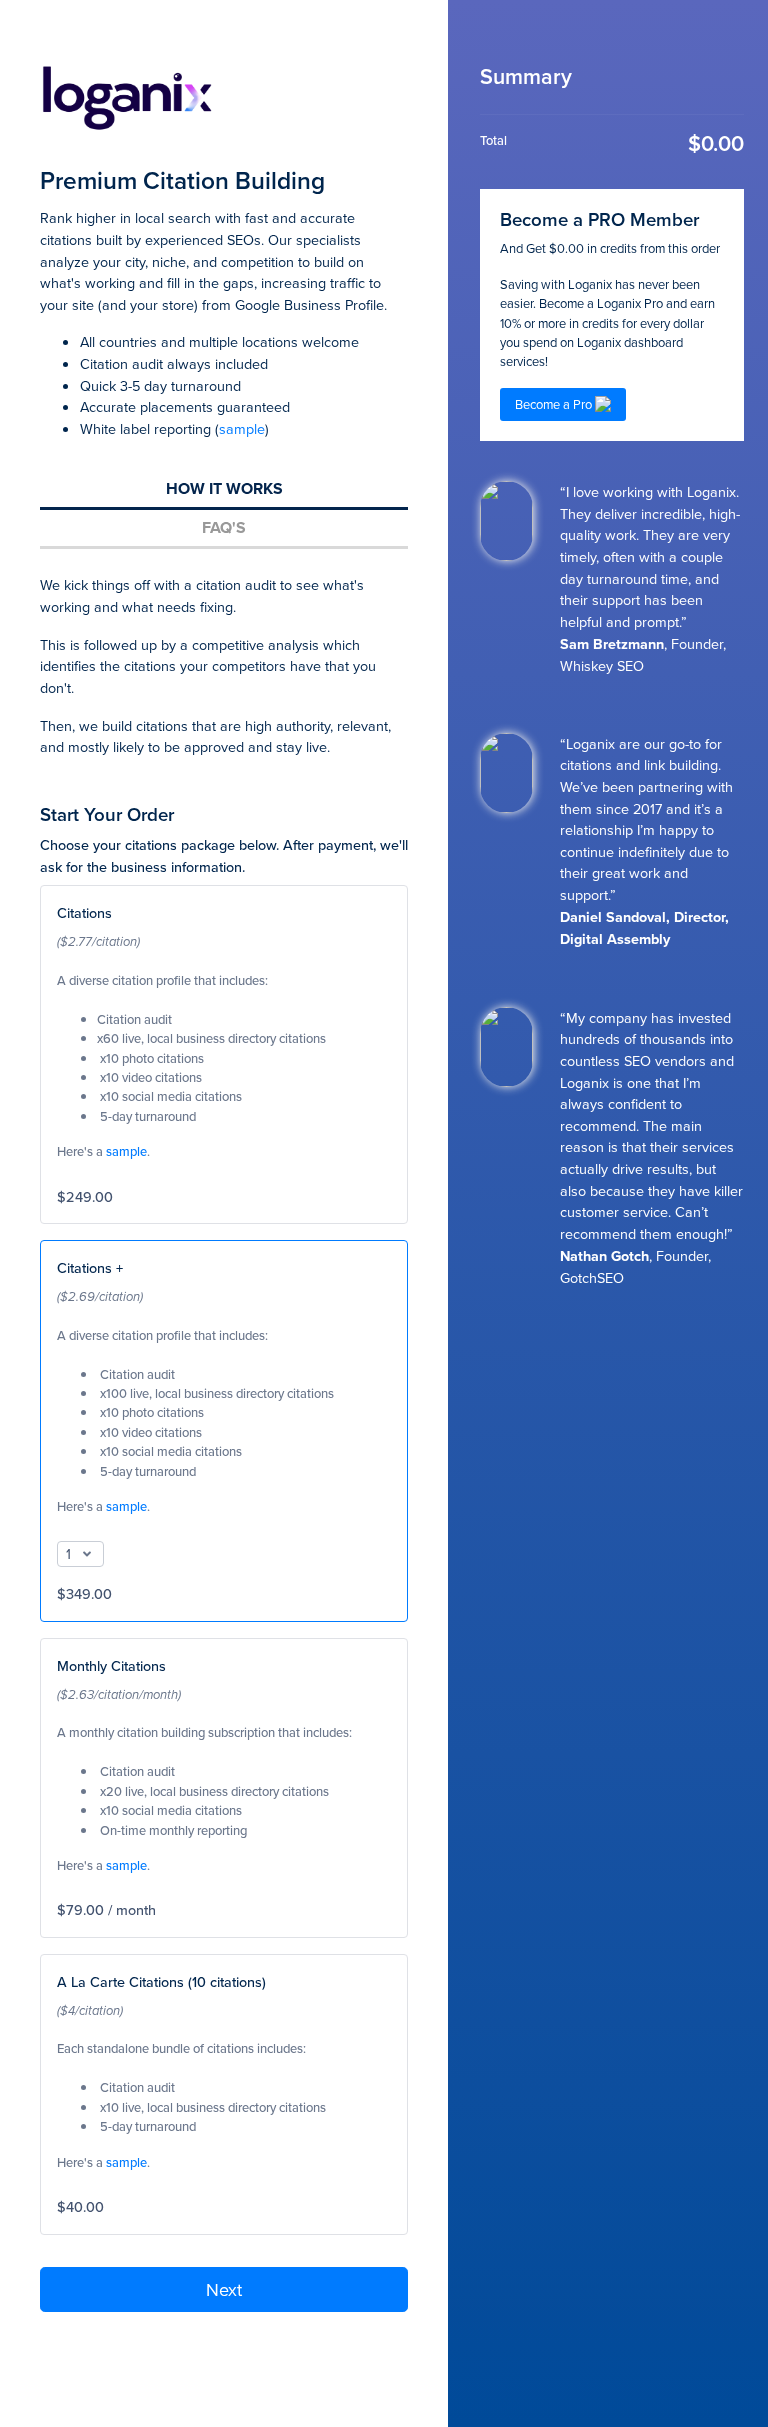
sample (242, 428)
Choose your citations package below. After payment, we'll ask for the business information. (224, 855)
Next (224, 2289)
